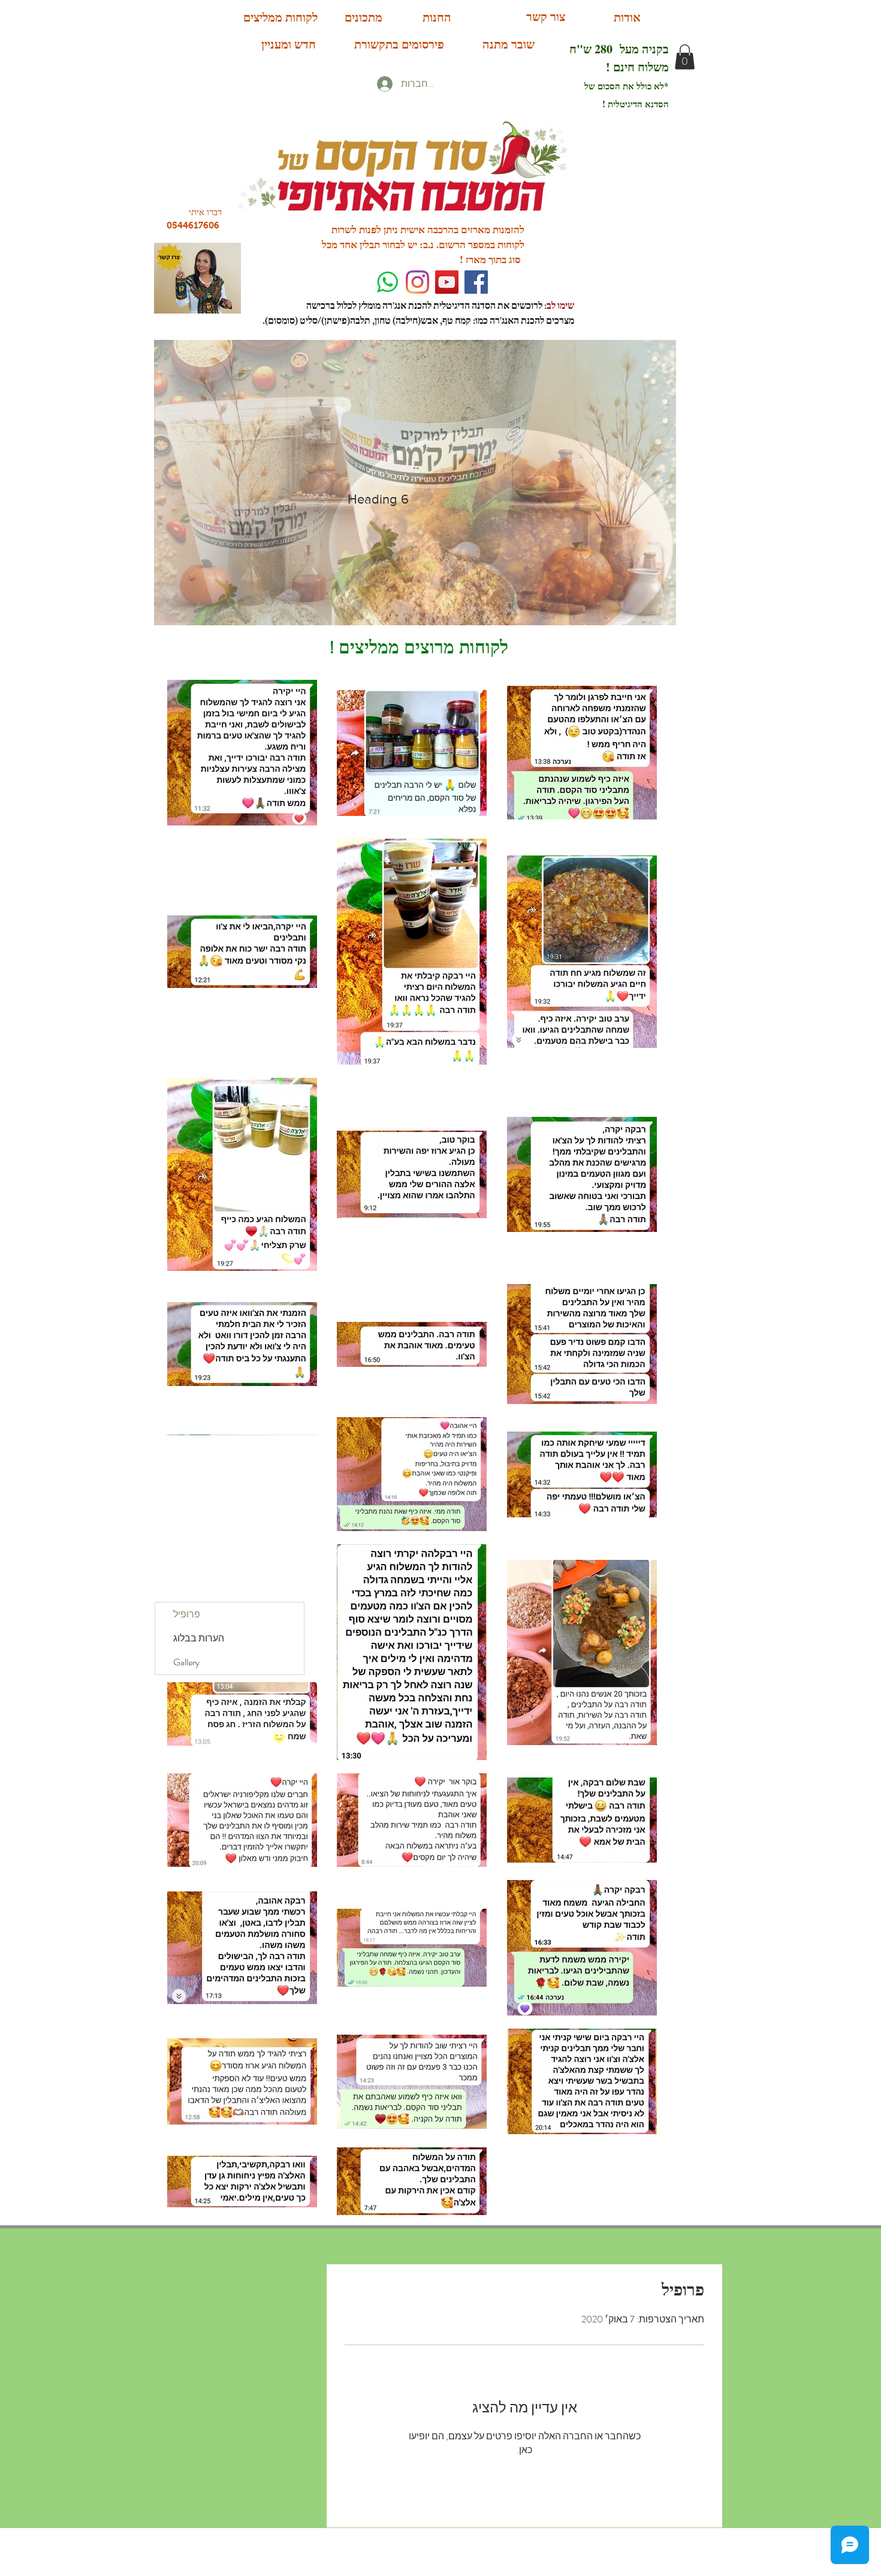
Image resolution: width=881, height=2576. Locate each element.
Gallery (186, 1662)
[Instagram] (417, 282)
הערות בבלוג (199, 1638)
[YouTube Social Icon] (447, 282)
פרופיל (187, 1614)
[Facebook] (476, 282)
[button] (685, 57)
